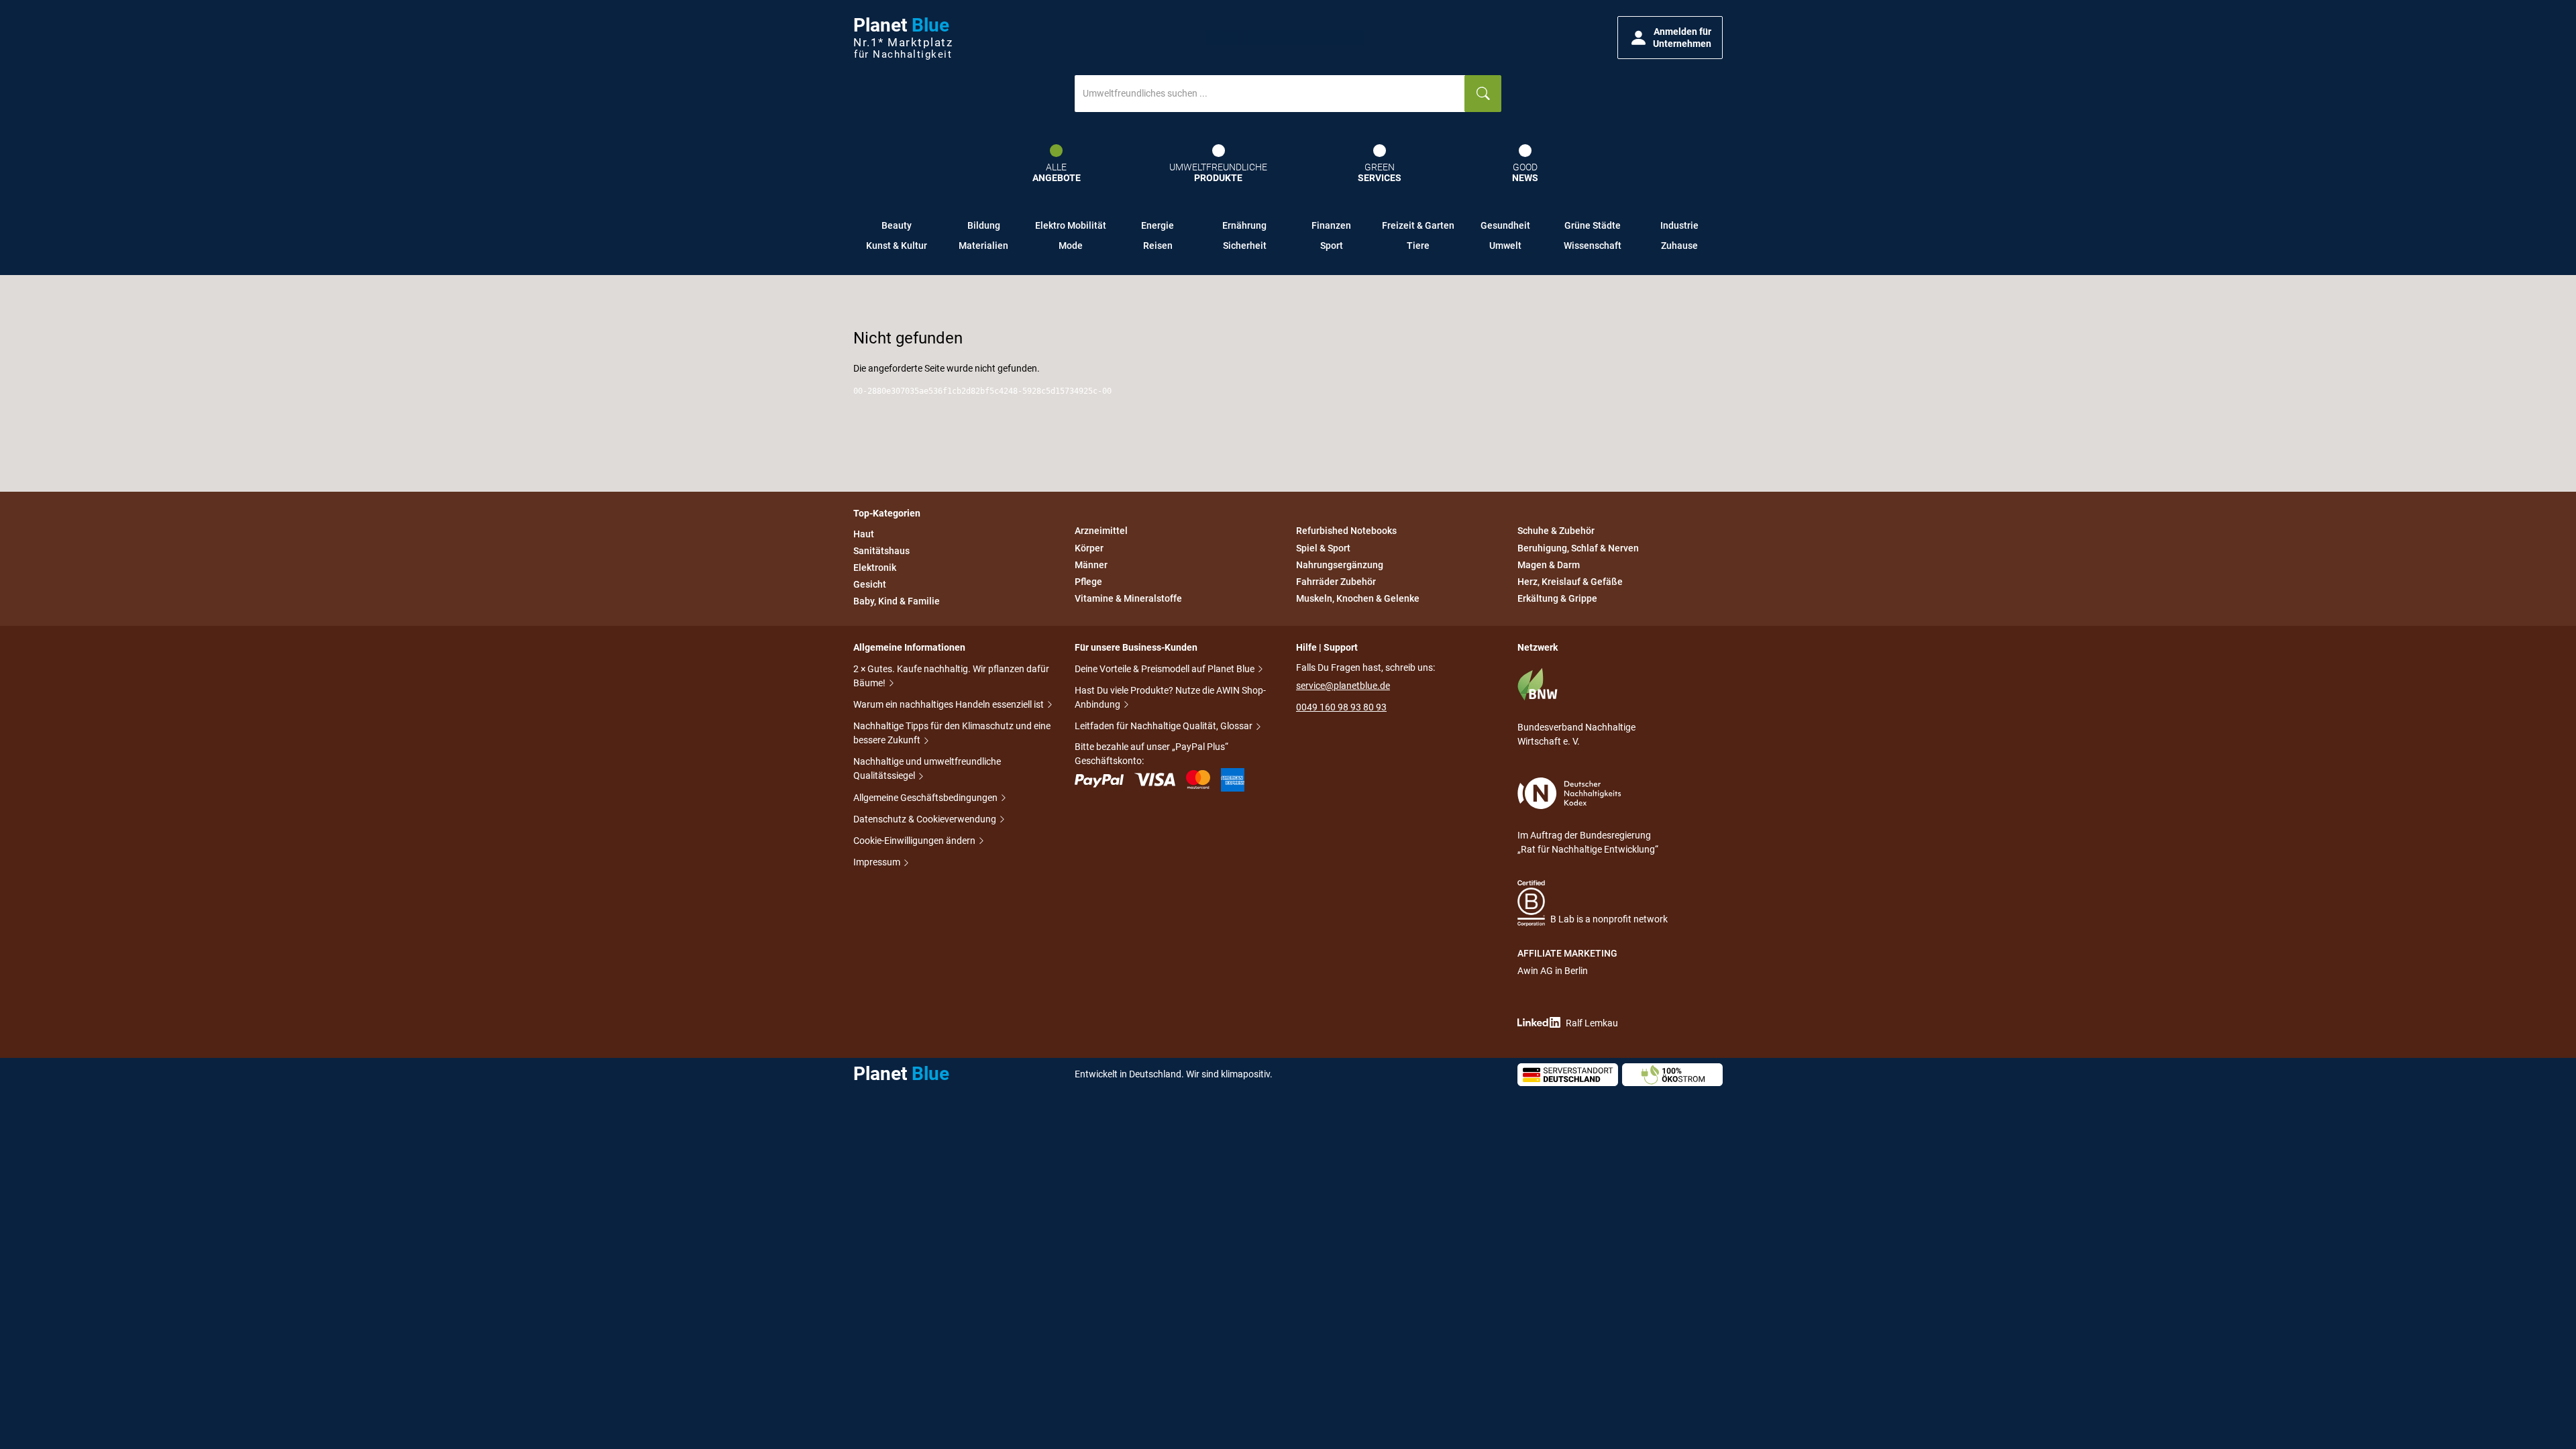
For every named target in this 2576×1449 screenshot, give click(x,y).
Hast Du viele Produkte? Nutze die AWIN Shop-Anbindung (1170, 697)
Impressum (878, 862)
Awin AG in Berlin (1553, 971)
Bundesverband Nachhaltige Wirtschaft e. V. (1576, 734)
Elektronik (875, 568)
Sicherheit (1245, 246)
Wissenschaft (1593, 246)
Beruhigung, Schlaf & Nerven (1578, 548)
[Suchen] (1483, 94)
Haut (864, 534)
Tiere (1418, 246)
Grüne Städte (1593, 225)
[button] (1670, 38)
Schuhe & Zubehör (1556, 531)
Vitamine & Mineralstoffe (1128, 598)
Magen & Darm (1549, 565)
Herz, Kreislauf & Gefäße (1570, 582)
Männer (1091, 565)
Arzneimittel (1101, 531)
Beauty (897, 225)
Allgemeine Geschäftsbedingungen (926, 798)
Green (1380, 173)
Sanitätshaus (881, 551)
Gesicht (870, 584)
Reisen (1158, 246)
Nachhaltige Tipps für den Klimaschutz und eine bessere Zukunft (952, 733)
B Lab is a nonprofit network (1609, 919)
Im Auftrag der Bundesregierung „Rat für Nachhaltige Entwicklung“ (1588, 842)
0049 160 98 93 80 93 (1341, 707)
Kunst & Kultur (897, 246)
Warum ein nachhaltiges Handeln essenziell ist (950, 704)
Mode (1071, 246)
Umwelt (1505, 246)
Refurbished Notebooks (1346, 531)
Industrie (1679, 225)
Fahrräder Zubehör (1336, 582)
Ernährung (1244, 225)
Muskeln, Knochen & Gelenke (1358, 598)
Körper (1089, 548)
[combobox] (1270, 94)
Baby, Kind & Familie (897, 601)
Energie (1158, 225)
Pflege (1088, 582)
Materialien (983, 246)
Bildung (984, 225)
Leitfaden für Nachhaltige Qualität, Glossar (1165, 726)
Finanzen (1331, 225)
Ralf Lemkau (1592, 1023)
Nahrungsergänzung (1340, 565)
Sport (1332, 246)
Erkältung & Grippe (1557, 598)
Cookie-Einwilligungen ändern (915, 841)
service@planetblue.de (1343, 686)
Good (1525, 173)
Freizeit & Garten (1418, 225)
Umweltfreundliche (1218, 173)
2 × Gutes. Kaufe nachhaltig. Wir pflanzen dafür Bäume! (951, 676)
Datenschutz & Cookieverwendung (926, 819)
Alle (1057, 173)
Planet (903, 38)
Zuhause (1679, 246)
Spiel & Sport (1323, 548)
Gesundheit (1505, 225)
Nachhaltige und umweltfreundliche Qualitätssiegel (927, 768)
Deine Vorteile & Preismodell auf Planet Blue (1166, 669)
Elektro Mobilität (1071, 225)
